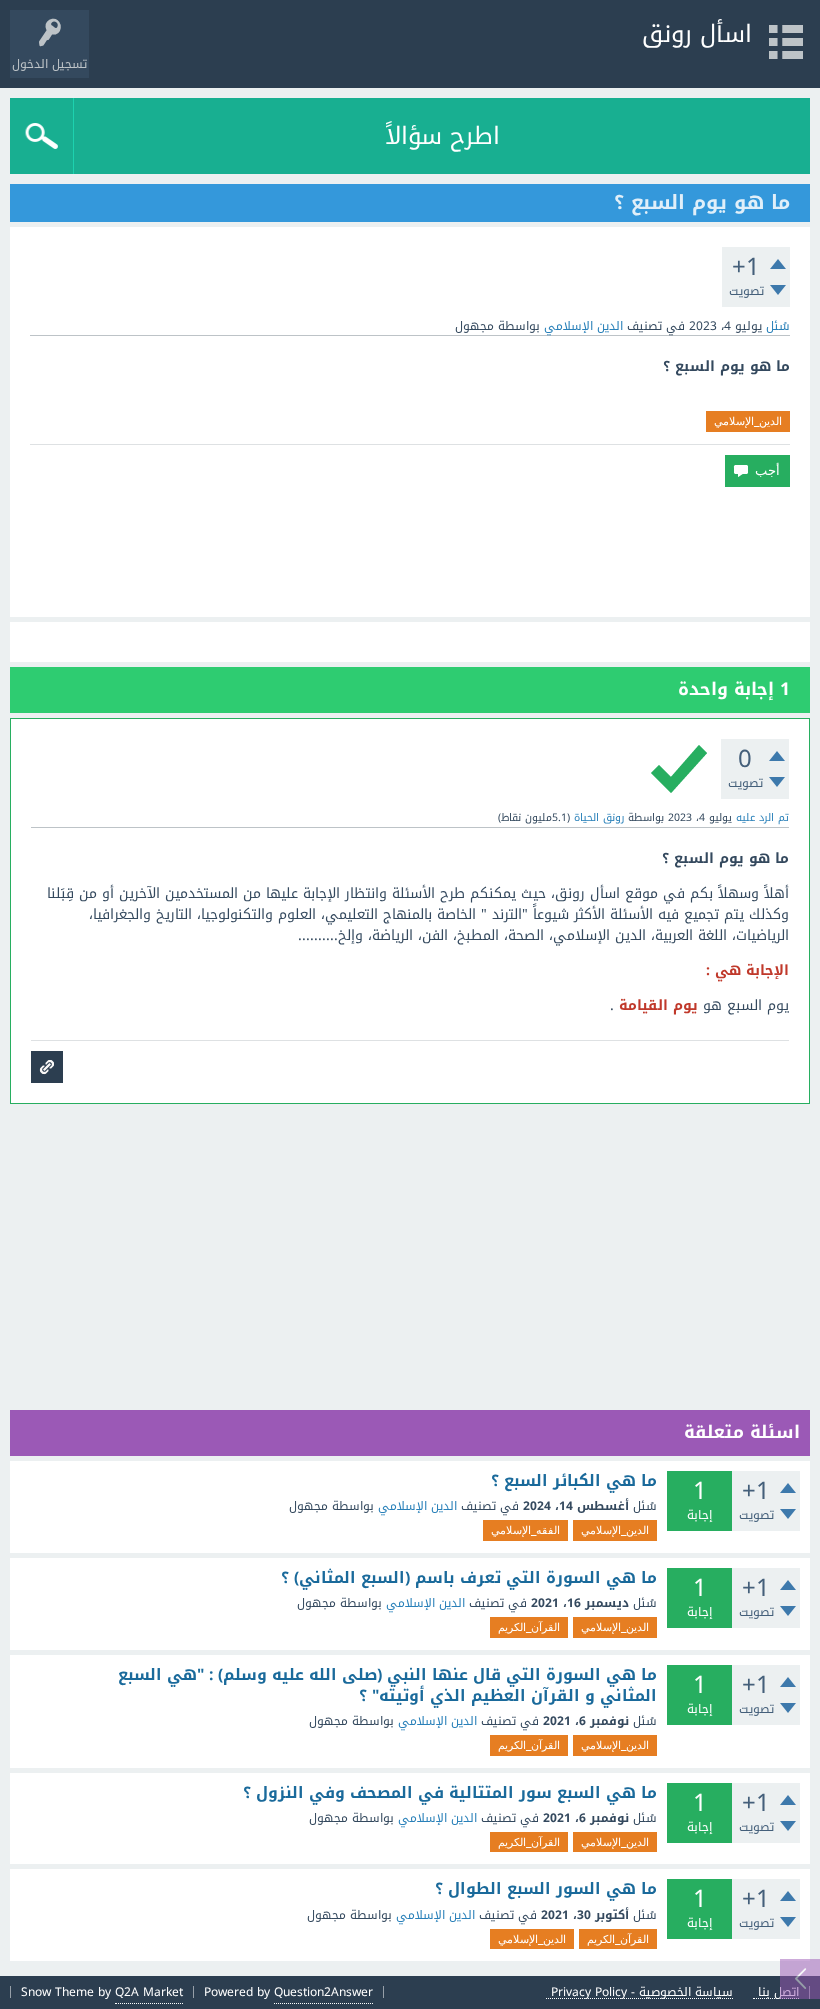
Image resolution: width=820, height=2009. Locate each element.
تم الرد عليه (762, 817)
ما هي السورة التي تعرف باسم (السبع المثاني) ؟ (469, 1578)
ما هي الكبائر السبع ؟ (574, 1481)
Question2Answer (323, 1992)
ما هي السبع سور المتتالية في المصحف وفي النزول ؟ (450, 1793)
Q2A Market (149, 1992)
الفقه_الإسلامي (525, 1530)
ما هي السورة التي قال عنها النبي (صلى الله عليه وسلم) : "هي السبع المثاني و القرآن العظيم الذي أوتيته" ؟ (387, 1685)
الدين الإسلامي (583, 326)
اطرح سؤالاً (442, 136)
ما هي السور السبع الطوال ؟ (546, 1889)
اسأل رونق (697, 34)
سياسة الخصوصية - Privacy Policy (642, 1992)
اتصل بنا (778, 1992)
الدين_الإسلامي (748, 421)
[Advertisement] (410, 552)
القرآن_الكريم (529, 1627)
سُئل (778, 326)
